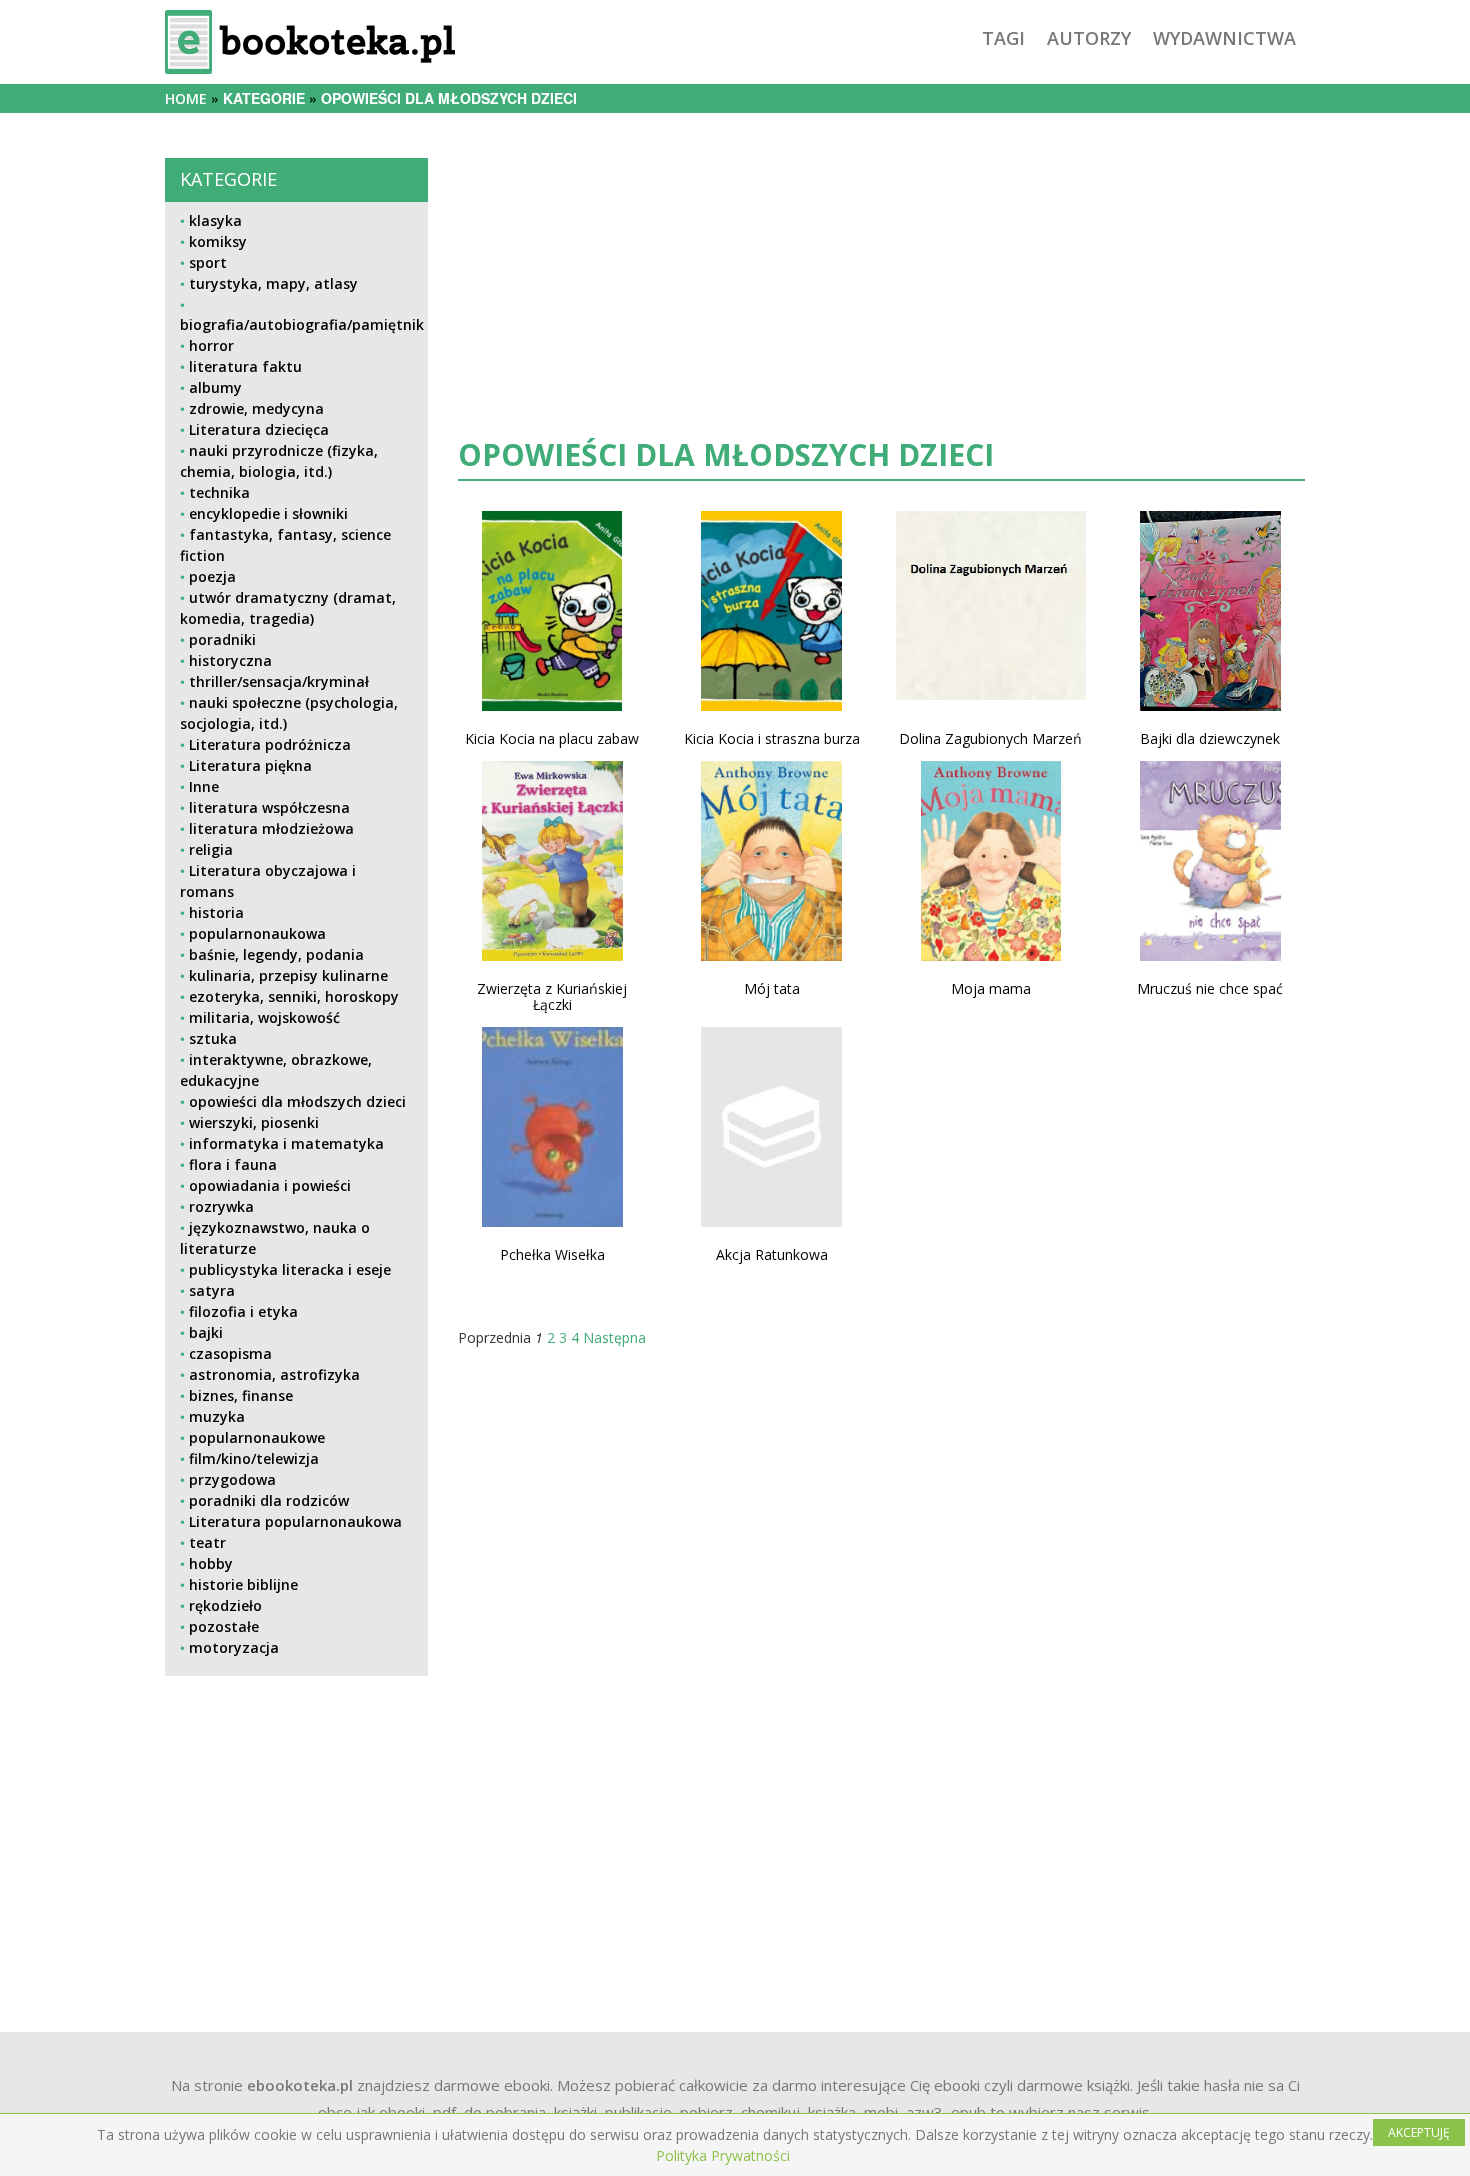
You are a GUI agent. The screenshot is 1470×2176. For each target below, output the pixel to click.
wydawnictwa (1224, 38)
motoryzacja (234, 1647)
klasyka (215, 220)
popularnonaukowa (257, 933)
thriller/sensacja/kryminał (279, 681)
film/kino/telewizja (254, 1458)
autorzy (1089, 38)
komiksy (218, 241)
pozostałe (224, 1626)
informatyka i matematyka (286, 1143)
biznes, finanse (241, 1395)
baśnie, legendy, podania (276, 954)
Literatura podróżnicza (270, 744)
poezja (212, 576)
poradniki (222, 639)
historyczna (230, 660)
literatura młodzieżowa (271, 828)
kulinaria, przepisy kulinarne (288, 975)
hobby (211, 1563)
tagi (1003, 38)
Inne (204, 786)
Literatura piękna (250, 765)
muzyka (217, 1416)
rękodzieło (225, 1605)
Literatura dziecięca (259, 429)
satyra (212, 1290)
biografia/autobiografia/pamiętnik (302, 324)
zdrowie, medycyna (256, 408)
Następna (614, 1337)
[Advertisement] (296, 1831)
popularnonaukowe (257, 1437)
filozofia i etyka (243, 1311)
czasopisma (230, 1353)
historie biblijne (243, 1584)
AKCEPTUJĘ (1419, 2132)
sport (208, 262)
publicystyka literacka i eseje (290, 1269)
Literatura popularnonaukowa (295, 1521)
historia (216, 912)
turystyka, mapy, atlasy (273, 283)
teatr (207, 1542)
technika (219, 492)
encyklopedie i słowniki (268, 513)
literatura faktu (245, 366)
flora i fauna (233, 1164)
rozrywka (221, 1206)
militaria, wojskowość (264, 1017)
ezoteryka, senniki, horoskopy (294, 996)
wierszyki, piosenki (254, 1122)
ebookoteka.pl (300, 2085)
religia (211, 849)
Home (186, 98)
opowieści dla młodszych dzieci (297, 1101)
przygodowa (232, 1479)
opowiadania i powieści (270, 1185)
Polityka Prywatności (723, 2155)
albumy (215, 387)
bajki (206, 1332)
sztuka (213, 1038)
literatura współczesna (269, 807)
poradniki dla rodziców (269, 1500)
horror (211, 345)
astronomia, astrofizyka (274, 1374)
